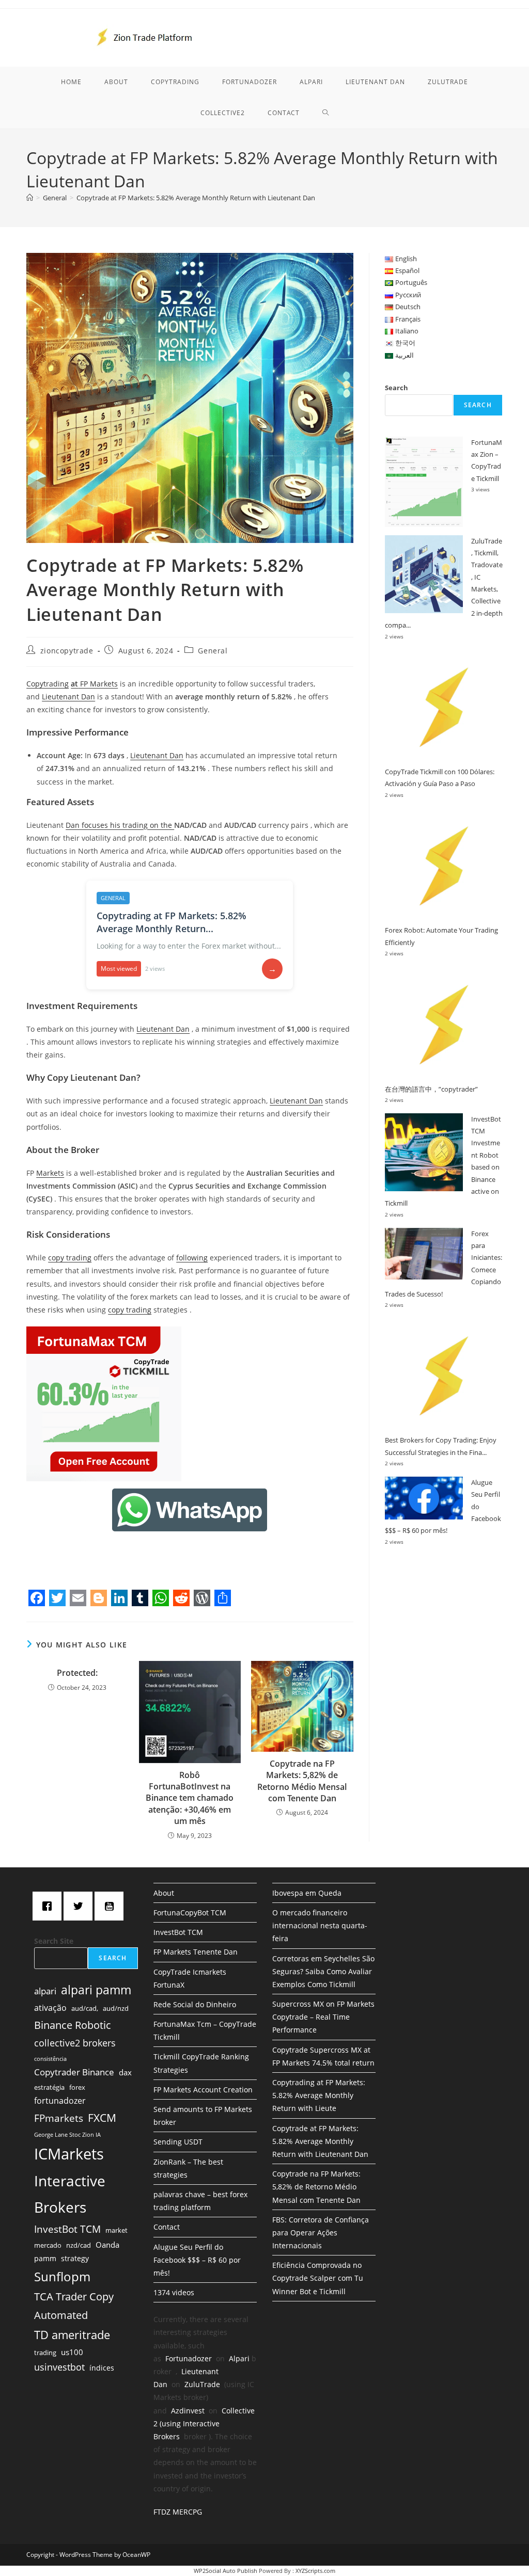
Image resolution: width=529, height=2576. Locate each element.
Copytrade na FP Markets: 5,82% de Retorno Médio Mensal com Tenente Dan (302, 1781)
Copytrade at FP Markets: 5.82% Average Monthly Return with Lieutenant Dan (196, 198)
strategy (75, 2258)
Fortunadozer (189, 2358)
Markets (50, 1173)
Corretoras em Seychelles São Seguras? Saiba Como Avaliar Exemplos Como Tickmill (323, 1971)
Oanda (107, 2245)
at (74, 684)
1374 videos (174, 2292)
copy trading (70, 1258)
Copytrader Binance (74, 2072)
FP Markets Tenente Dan (196, 1952)
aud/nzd (116, 2008)
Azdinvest (188, 2411)
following (192, 1258)
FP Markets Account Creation (203, 2090)
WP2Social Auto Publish (225, 2571)
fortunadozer (60, 2101)
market (116, 2230)
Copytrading (48, 684)
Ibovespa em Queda (307, 1893)
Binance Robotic (73, 2025)
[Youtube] (112, 1906)
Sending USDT (178, 2142)
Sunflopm (62, 2276)
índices (102, 2368)
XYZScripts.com (315, 2571)
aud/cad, (85, 2008)
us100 (72, 2352)
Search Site (54, 1941)
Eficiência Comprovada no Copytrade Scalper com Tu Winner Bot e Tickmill (318, 2278)
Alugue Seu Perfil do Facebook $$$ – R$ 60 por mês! (197, 2260)
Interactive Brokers (70, 2194)
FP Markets (98, 684)
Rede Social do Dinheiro (195, 2004)
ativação (50, 2008)
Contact (167, 2227)
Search (396, 388)
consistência (50, 2059)
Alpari (239, 2358)
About (164, 1893)
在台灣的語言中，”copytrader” (431, 1089)
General (213, 651)
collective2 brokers (75, 2043)
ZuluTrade (202, 2384)
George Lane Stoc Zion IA (67, 2135)
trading (45, 2353)
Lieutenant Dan (68, 697)
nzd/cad (79, 2245)
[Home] (30, 198)
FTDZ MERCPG (178, 2512)
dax (125, 2072)
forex (77, 2087)
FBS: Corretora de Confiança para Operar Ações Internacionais (321, 2233)
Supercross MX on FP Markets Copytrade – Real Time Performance (323, 2017)
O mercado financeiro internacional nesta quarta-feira (320, 1925)
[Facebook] (50, 1906)
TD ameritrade (72, 2334)
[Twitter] (81, 1906)
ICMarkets (69, 2154)
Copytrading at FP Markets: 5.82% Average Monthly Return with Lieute (319, 2095)
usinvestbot (59, 2367)
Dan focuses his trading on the (120, 825)
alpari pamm (96, 1990)
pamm (45, 2258)
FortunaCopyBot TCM (190, 1913)
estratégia (49, 2087)
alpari (45, 1991)
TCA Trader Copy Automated (74, 2306)
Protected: (77, 1673)
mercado (48, 2245)
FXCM (102, 2118)
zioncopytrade (67, 651)
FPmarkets (59, 2118)
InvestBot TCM (67, 2229)
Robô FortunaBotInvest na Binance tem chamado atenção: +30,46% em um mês (190, 1798)
